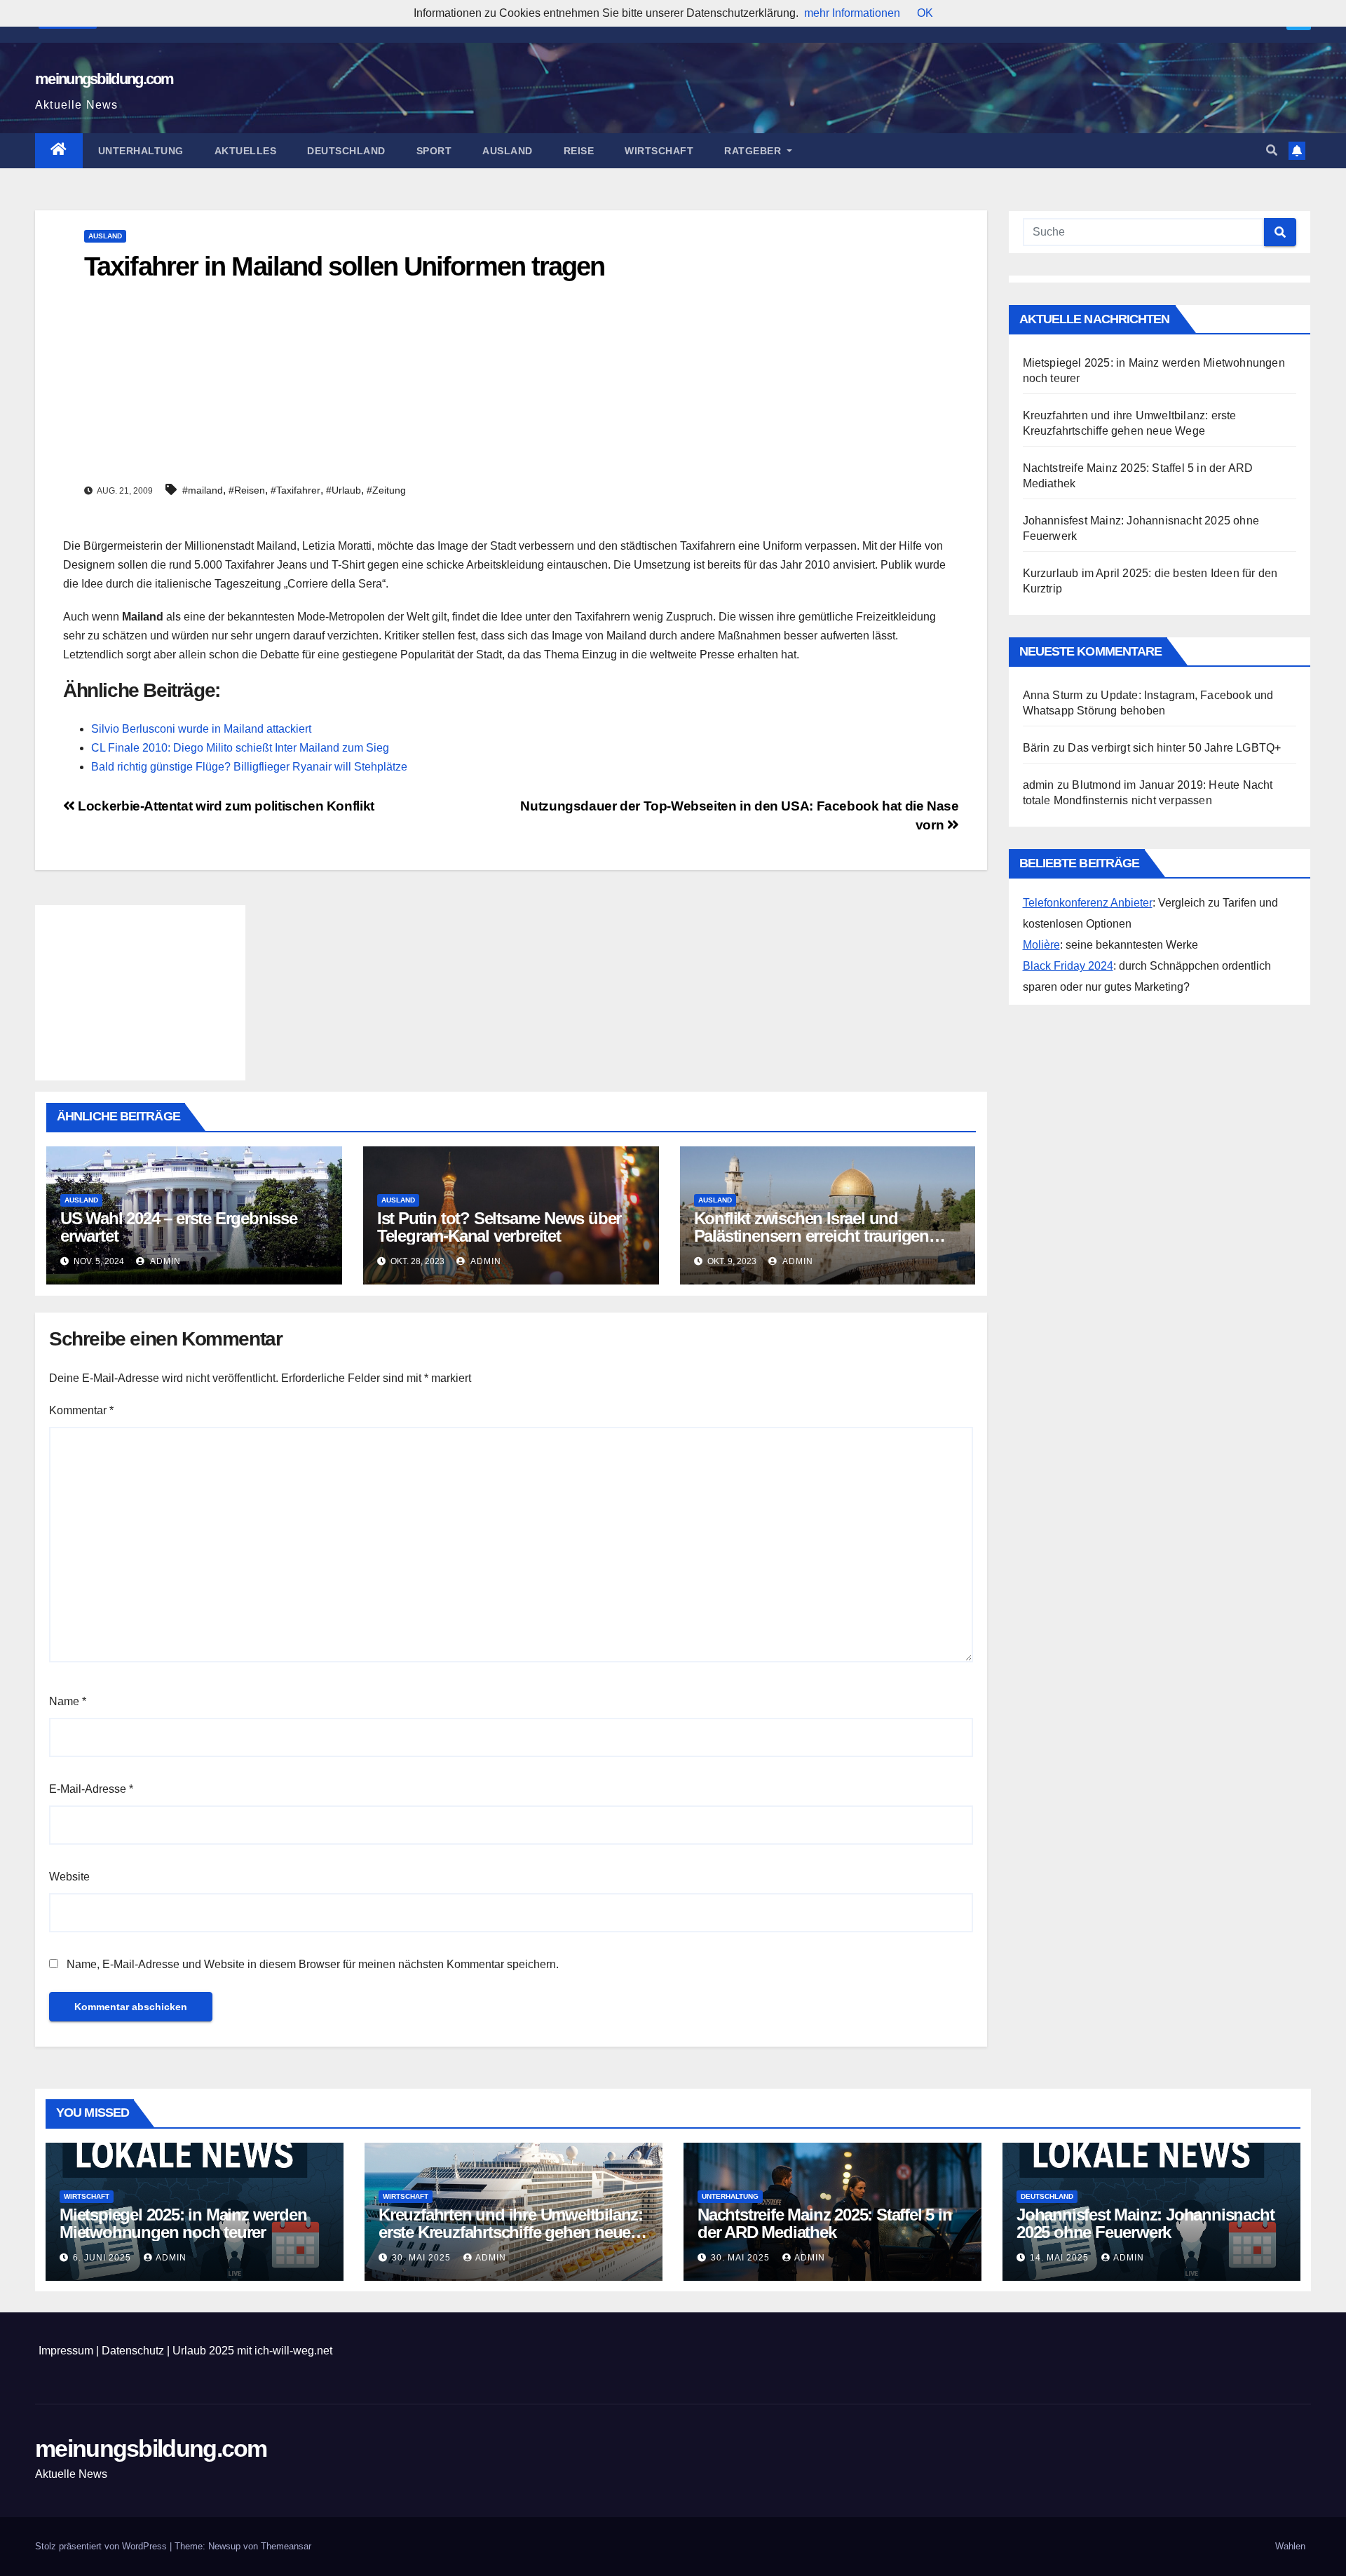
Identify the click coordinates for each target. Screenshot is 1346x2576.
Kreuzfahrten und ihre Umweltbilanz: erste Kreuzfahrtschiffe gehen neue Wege (511, 2232)
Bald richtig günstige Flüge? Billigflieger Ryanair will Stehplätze (249, 767)
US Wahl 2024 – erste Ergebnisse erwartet (179, 1227)
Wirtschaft (659, 151)
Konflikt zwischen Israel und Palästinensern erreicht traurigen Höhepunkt (811, 1236)
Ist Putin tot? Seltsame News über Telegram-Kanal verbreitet (499, 1227)
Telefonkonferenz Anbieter (1088, 903)
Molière (1041, 945)
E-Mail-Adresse (91, 1789)
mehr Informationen (852, 13)
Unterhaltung (141, 151)
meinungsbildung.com (104, 79)
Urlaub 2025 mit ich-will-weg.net (252, 2351)
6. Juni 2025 (103, 2258)
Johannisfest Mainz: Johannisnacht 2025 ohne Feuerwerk (1145, 2223)
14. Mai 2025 (1061, 2258)
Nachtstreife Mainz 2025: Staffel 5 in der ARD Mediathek (825, 2223)
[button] (1272, 150)
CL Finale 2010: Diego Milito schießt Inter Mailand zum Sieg (240, 748)
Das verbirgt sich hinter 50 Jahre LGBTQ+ (1174, 748)
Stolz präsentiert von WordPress (102, 2546)
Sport (434, 151)
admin (164, 1261)
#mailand (203, 490)
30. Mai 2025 (423, 2258)
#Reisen (247, 490)
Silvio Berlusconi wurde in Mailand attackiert (201, 729)
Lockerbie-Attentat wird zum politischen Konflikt (225, 806)
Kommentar (81, 1410)
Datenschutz (133, 2351)
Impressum (66, 2351)
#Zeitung (386, 490)
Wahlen (1290, 2546)
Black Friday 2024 (1068, 966)
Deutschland (346, 151)
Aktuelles (246, 151)
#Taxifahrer (295, 490)
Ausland (508, 151)
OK (925, 13)
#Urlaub (344, 490)
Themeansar (286, 2546)
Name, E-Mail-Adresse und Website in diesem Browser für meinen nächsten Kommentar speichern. (313, 1964)
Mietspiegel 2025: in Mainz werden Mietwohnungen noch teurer (183, 2223)
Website (69, 1877)
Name (68, 1701)
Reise (579, 151)
